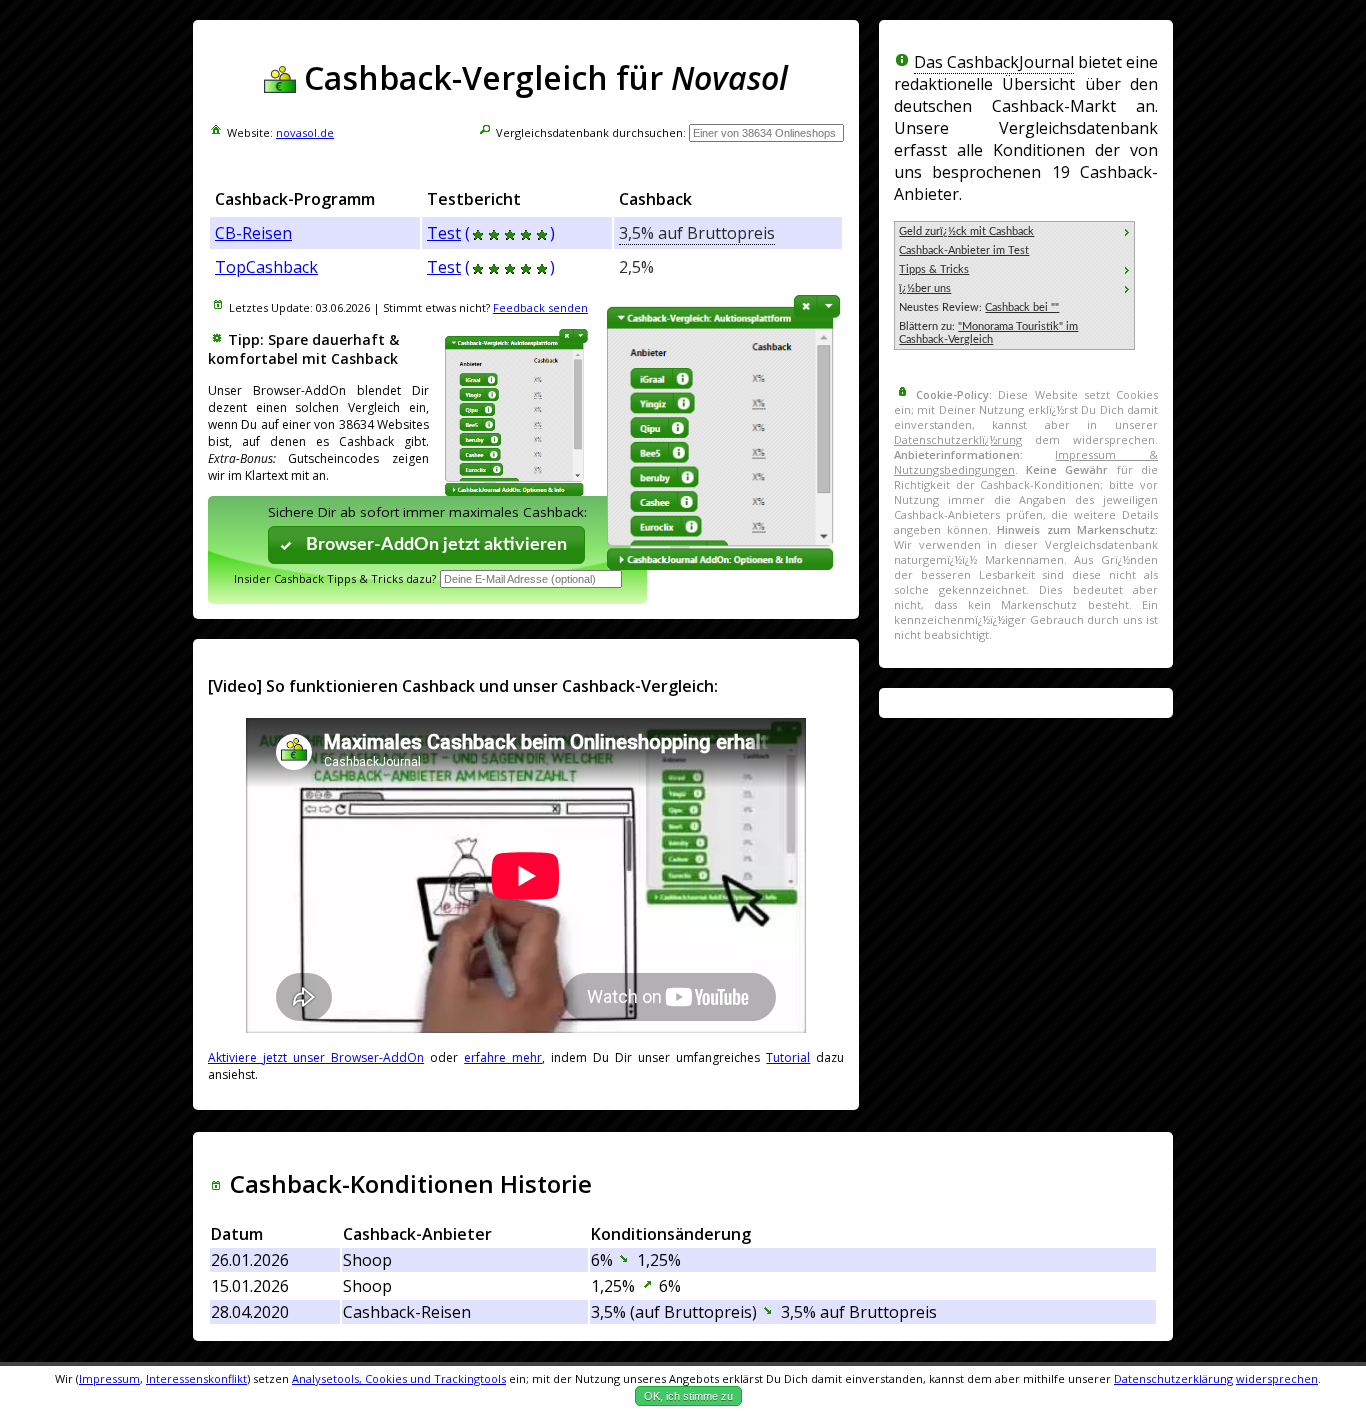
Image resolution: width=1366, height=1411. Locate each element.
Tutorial (788, 1057)
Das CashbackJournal (994, 62)
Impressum (109, 1378)
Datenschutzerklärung (1173, 1378)
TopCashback (266, 267)
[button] (427, 544)
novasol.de (305, 132)
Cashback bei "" (1022, 307)
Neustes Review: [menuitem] (979, 307)
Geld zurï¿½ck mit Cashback (966, 231)
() (510, 233)
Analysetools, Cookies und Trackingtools (399, 1378)
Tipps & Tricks (934, 269)
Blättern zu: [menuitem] (988, 333)
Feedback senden (540, 307)
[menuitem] (1014, 231)
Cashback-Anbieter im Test (964, 250)
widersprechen (1277, 1378)
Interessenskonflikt (196, 1378)
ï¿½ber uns (925, 288)
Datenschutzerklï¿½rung (958, 439)
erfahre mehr (503, 1057)
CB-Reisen (253, 233)
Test (444, 233)
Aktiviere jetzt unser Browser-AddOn (316, 1057)
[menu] (1014, 285)
